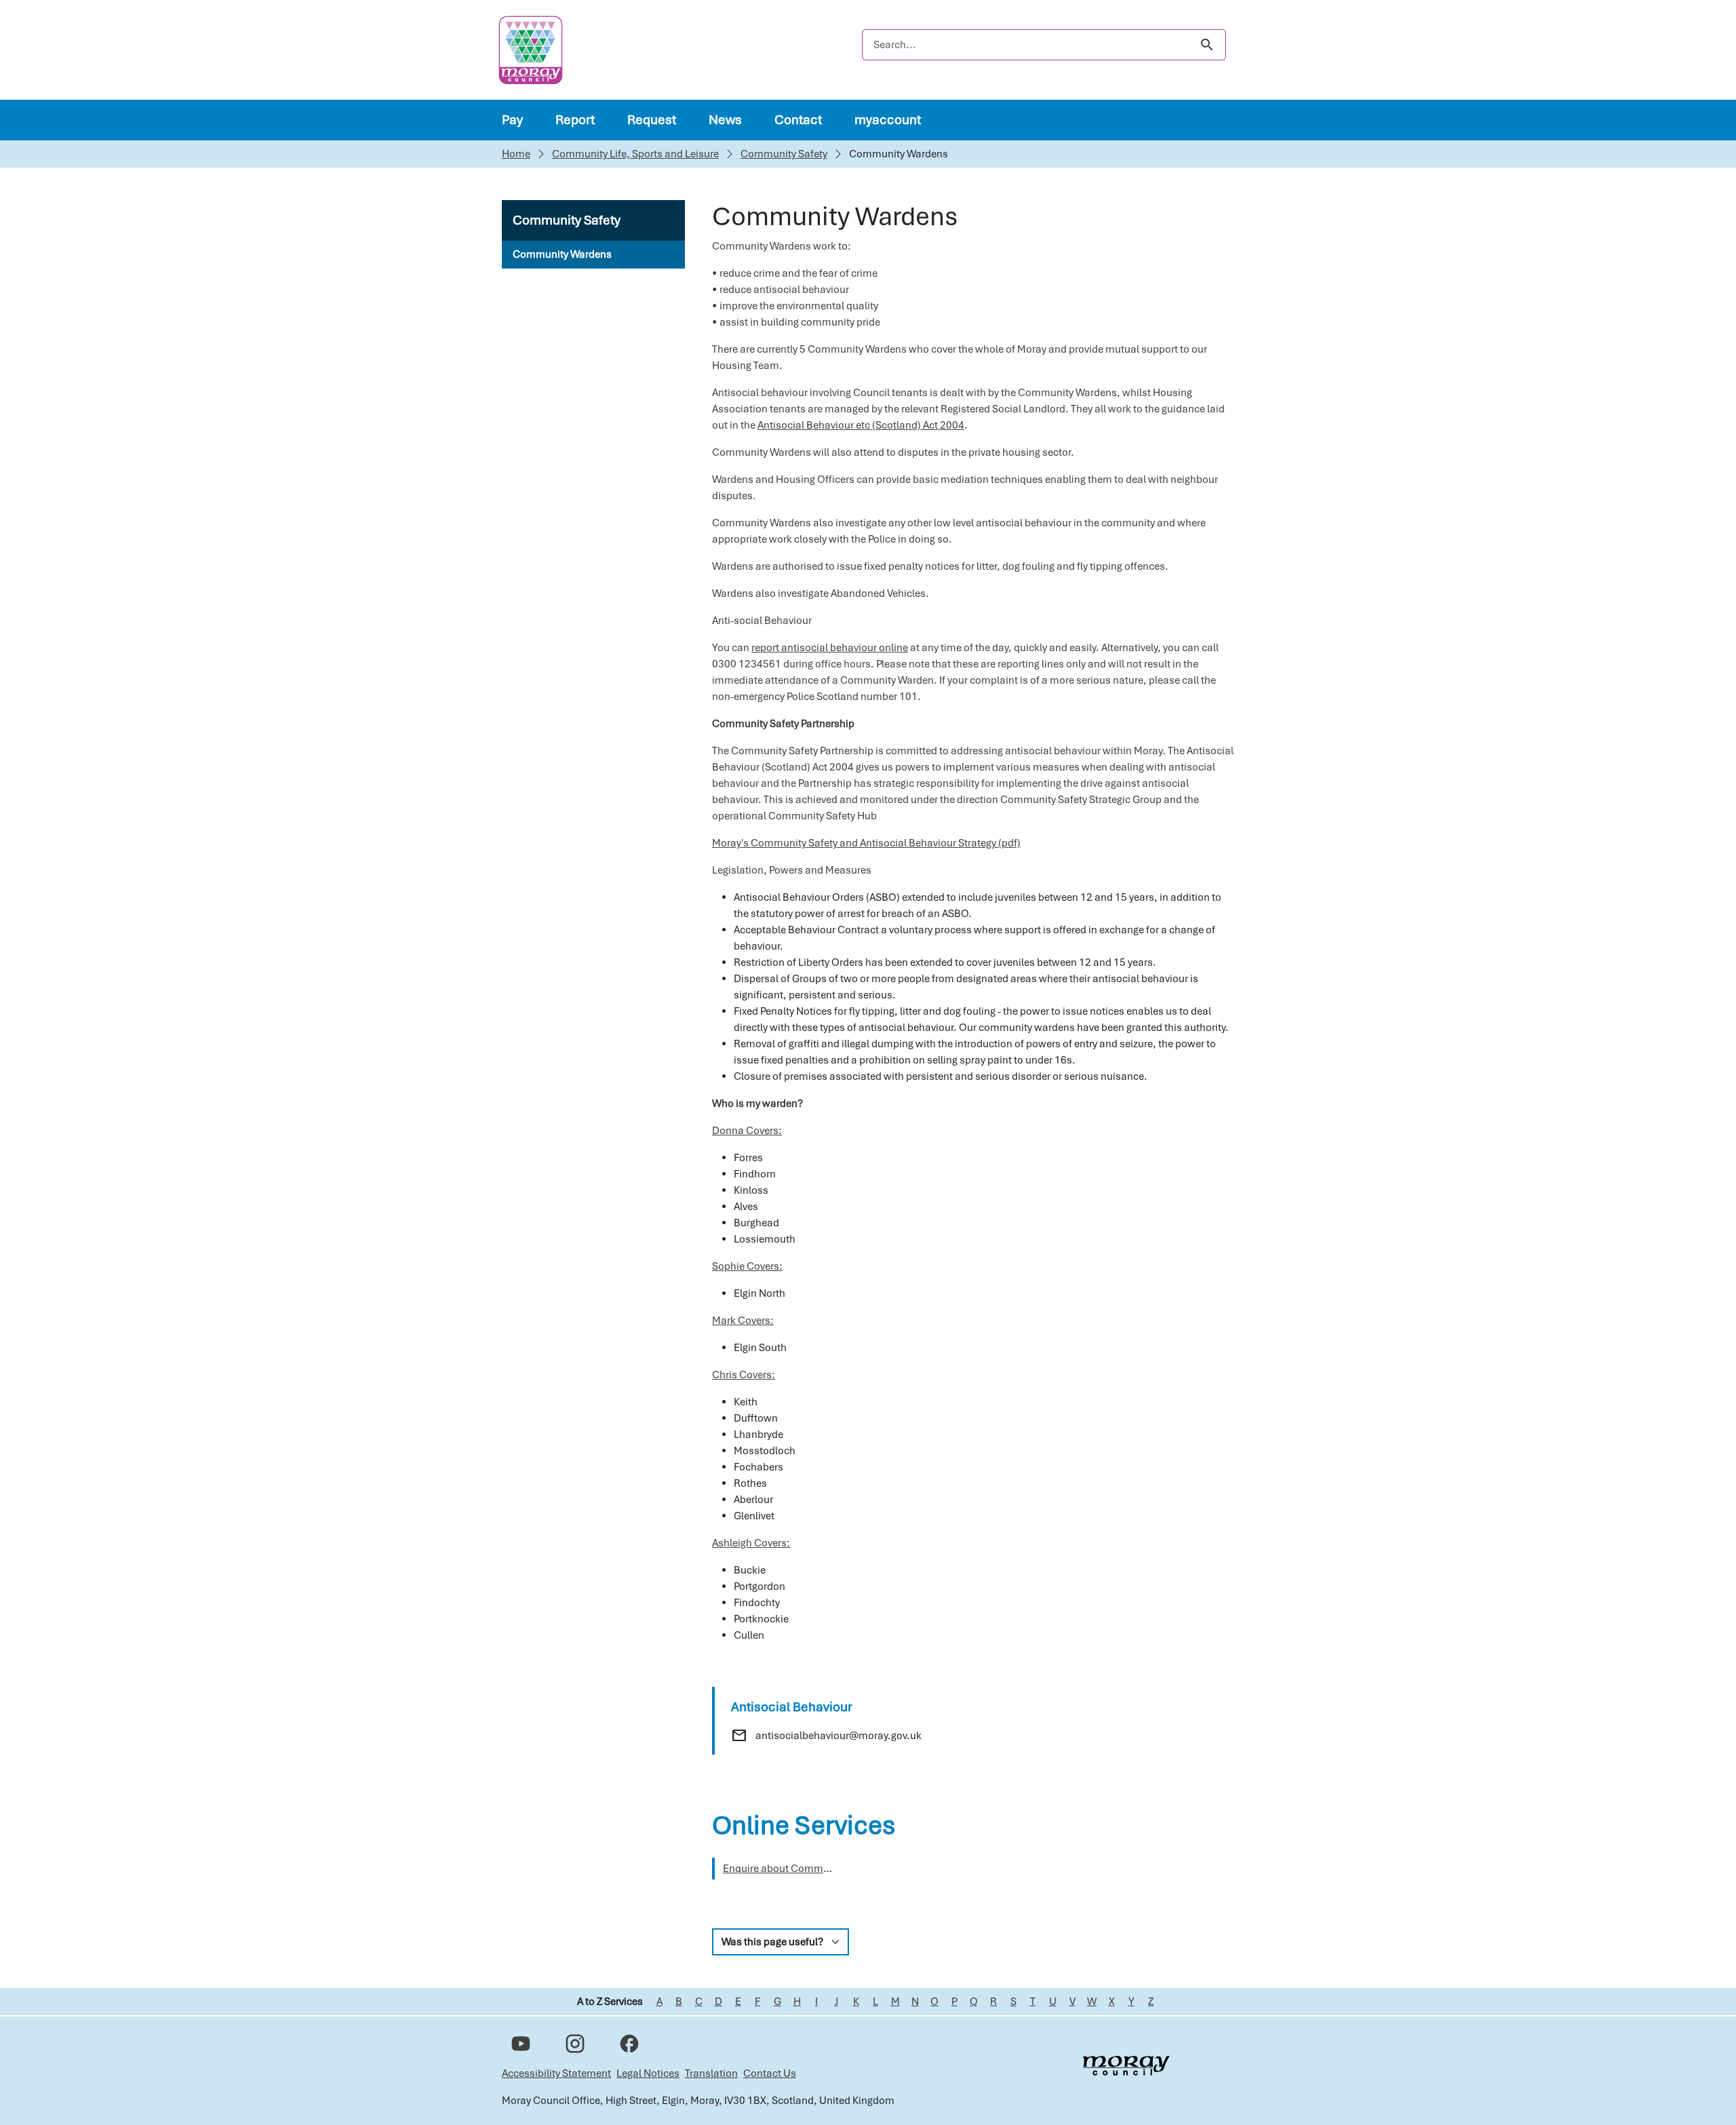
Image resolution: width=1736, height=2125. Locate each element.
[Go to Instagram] (575, 2044)
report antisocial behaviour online (830, 648)
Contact (798, 120)
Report (575, 120)
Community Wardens (562, 254)
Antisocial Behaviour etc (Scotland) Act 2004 (861, 425)
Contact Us (770, 2073)
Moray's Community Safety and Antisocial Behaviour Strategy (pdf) (866, 843)
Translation (711, 2073)
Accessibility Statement (556, 2073)
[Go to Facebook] (629, 2044)
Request (652, 120)
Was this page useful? (772, 1942)
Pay (512, 120)
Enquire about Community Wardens (806, 1869)
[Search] (1207, 45)
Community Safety (784, 154)
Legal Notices (648, 2073)
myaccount (888, 120)
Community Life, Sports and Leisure (635, 154)
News (725, 120)
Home (516, 154)
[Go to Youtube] (521, 2044)
